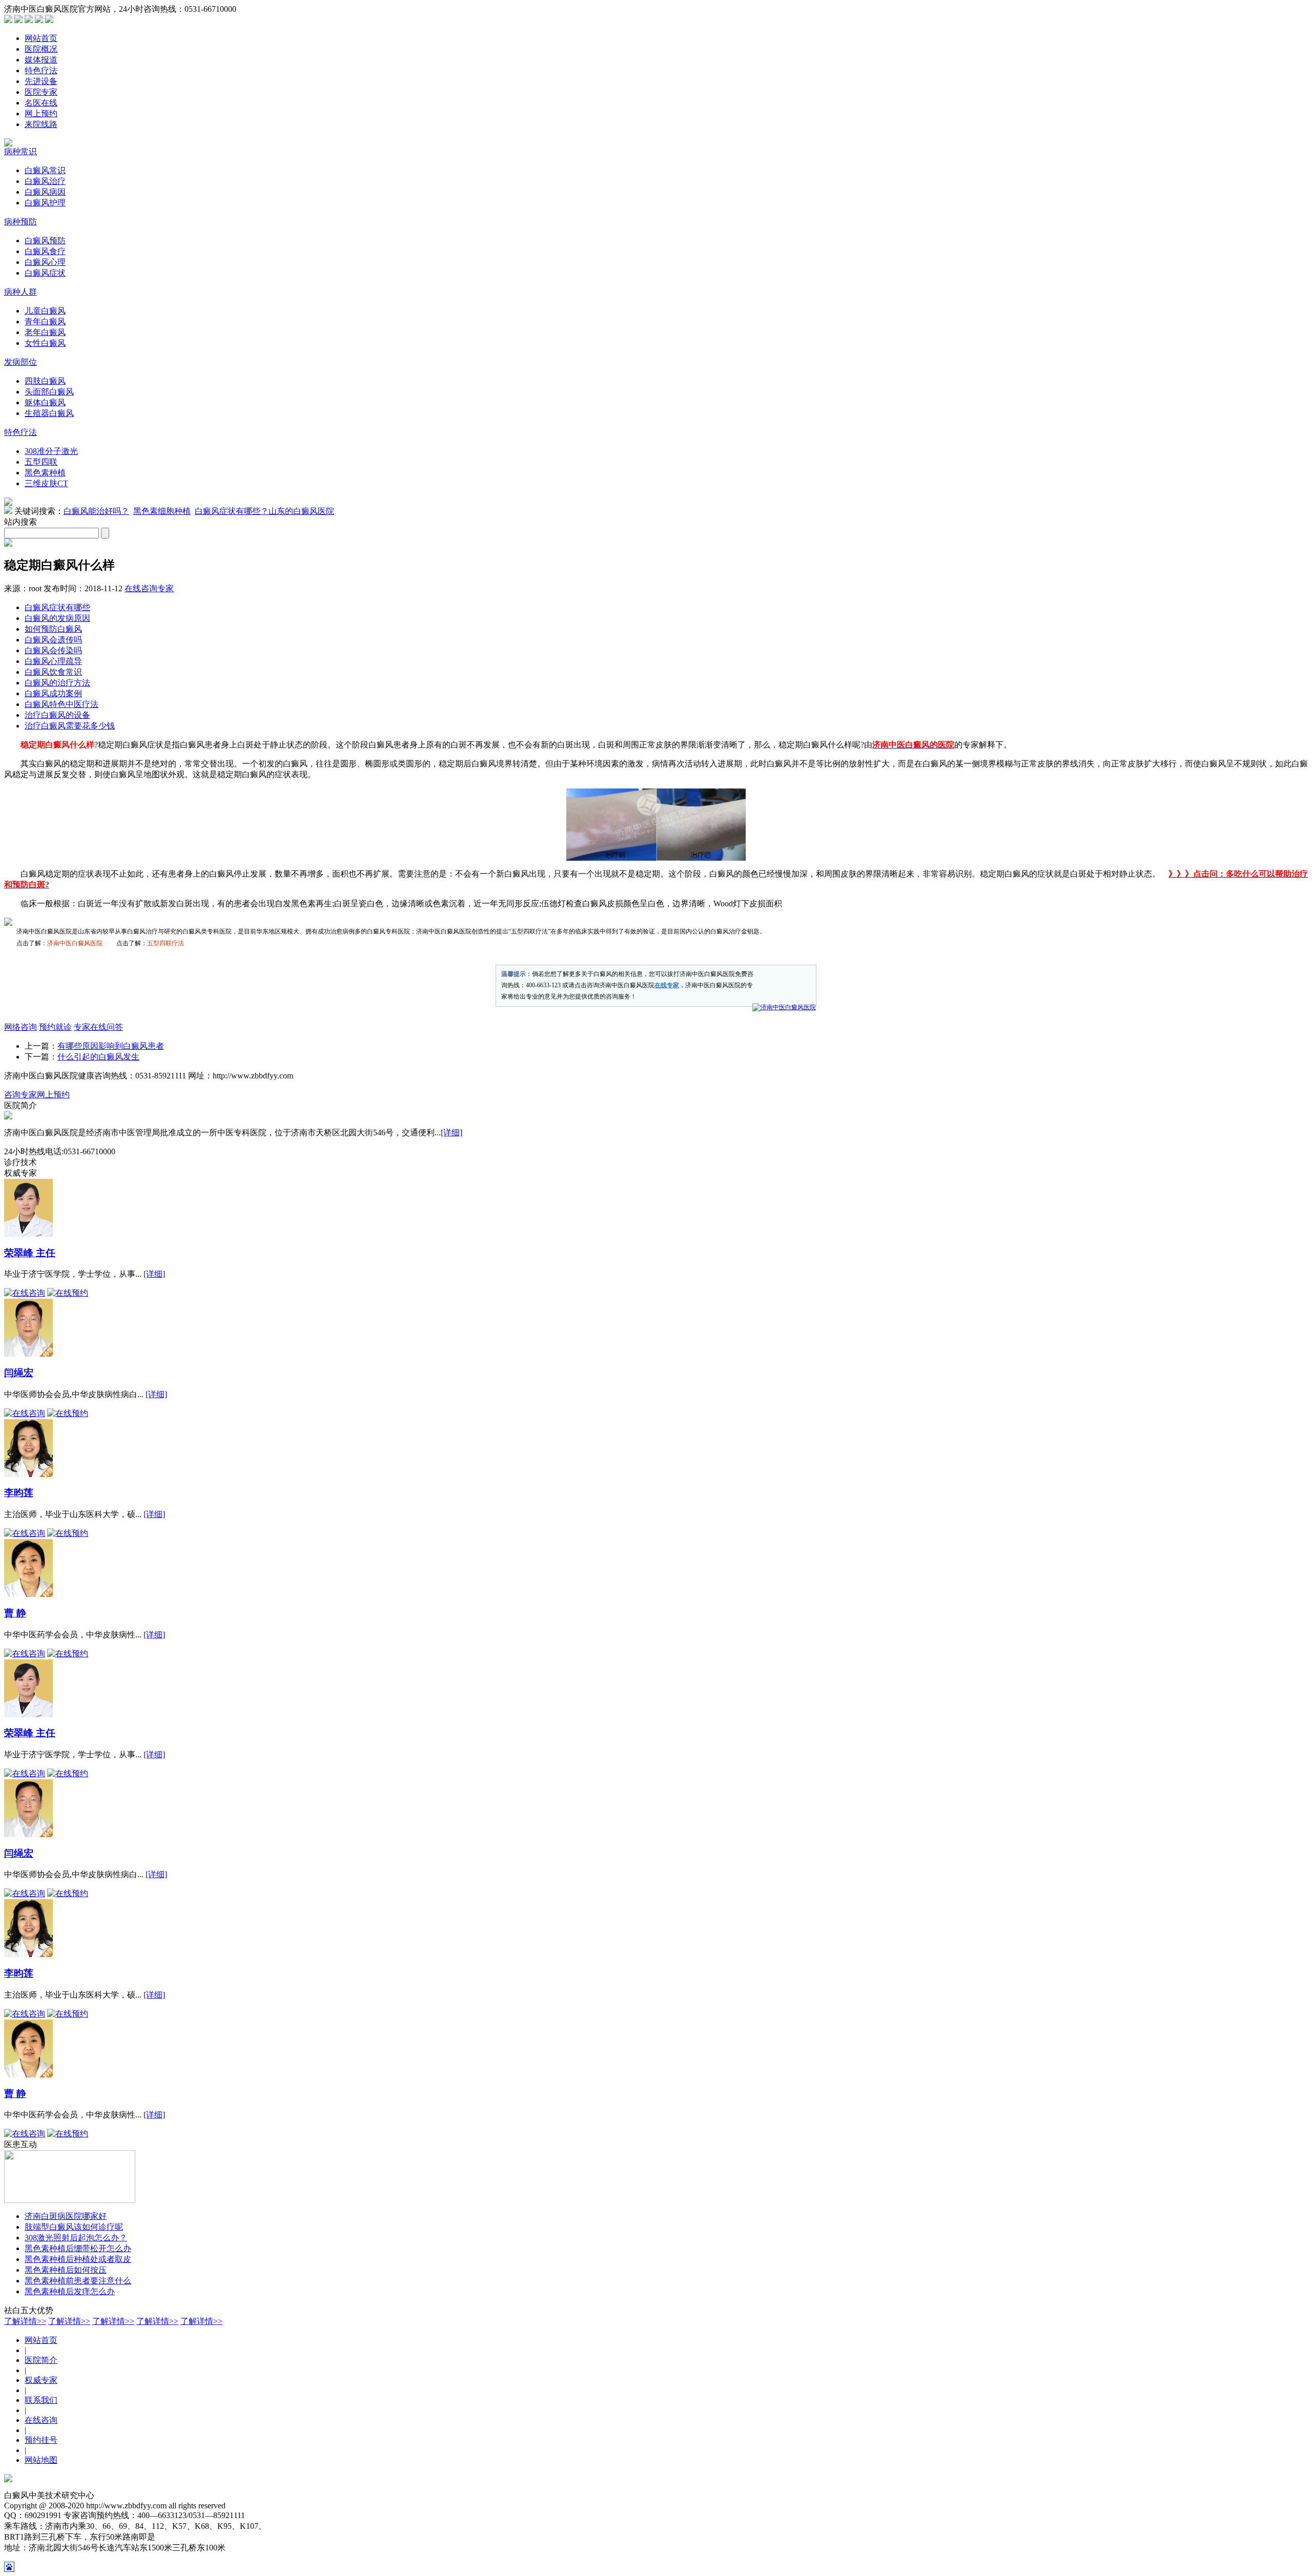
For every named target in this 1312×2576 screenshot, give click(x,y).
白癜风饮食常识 (53, 672)
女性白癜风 (45, 343)
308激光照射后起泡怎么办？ (76, 2238)
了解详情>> (25, 2321)
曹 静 (15, 1613)
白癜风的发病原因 (57, 618)
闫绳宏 (19, 1373)
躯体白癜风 (45, 402)
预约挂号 (41, 2440)
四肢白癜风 (45, 381)
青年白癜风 (45, 321)
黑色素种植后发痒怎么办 (70, 2291)
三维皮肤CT (46, 483)
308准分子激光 (51, 451)
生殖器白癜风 (49, 413)
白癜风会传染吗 (53, 650)
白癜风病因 (45, 192)
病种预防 (20, 222)
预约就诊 (55, 1027)
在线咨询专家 (149, 588)
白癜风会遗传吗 (53, 640)
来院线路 (41, 124)
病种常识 (20, 151)
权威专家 (41, 2380)
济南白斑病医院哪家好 (66, 2216)
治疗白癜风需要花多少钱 (70, 726)
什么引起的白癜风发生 (98, 1057)
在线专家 (667, 985)
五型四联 (41, 462)
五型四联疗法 (166, 943)
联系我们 (41, 2400)
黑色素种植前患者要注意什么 (78, 2281)
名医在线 (41, 103)
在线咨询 (41, 2420)
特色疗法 (41, 70)
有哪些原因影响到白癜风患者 (111, 1046)
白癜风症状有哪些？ (232, 511)
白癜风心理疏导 (53, 661)
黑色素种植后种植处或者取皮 (78, 2259)
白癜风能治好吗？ (96, 511)
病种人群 (20, 292)
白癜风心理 (45, 262)
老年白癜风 (45, 332)
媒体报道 (41, 60)
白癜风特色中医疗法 (61, 704)
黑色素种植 (45, 473)
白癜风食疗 (45, 251)
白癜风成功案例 (53, 693)
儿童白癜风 (45, 311)
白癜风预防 (45, 241)
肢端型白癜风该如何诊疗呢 (74, 2227)
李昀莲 (19, 1493)
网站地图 (41, 2460)
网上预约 (41, 113)
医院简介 (41, 2360)
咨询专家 (20, 1095)
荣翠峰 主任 (30, 1253)
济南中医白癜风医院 (75, 943)
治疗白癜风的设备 (57, 715)
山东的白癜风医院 (301, 511)
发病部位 (20, 362)
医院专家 (41, 92)
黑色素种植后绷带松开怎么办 (78, 2248)
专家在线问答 (98, 1027)
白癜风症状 (45, 273)
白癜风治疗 (45, 181)
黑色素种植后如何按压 (66, 2270)
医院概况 (41, 49)
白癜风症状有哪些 (57, 607)
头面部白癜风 (49, 392)
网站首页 (41, 38)
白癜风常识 (45, 170)
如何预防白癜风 (53, 629)
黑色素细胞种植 (162, 511)
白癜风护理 (45, 203)
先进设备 (41, 81)
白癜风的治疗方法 (57, 683)
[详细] (452, 1133)
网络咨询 (20, 1027)
